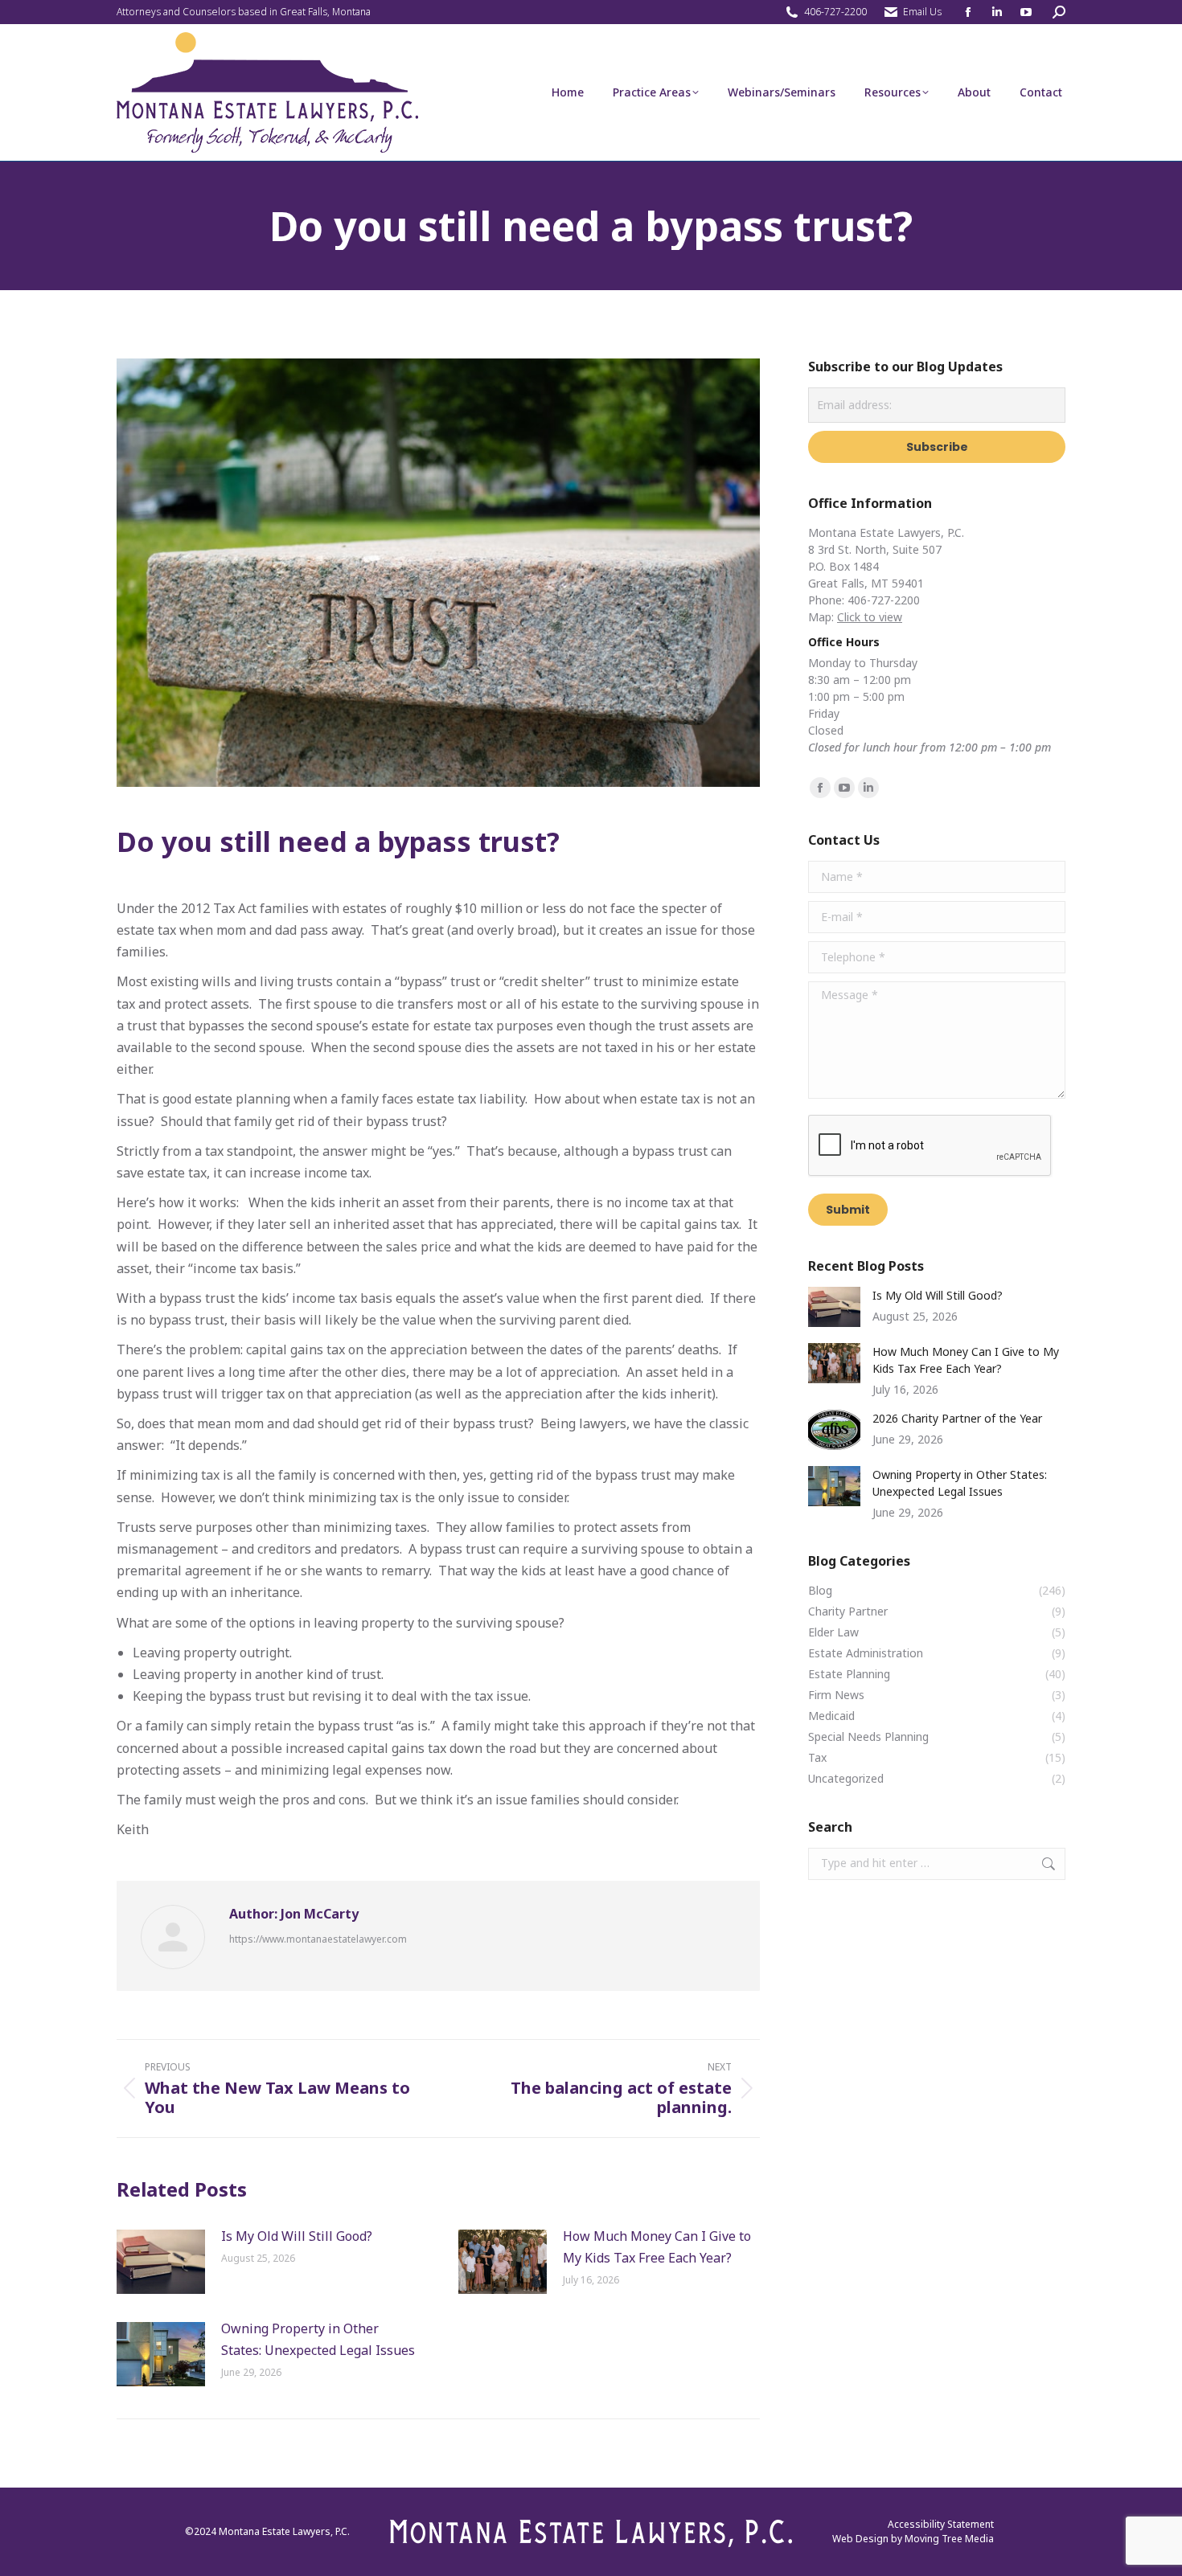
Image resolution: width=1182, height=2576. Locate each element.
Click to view (870, 617)
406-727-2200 (835, 12)
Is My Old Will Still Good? (297, 2236)
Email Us (922, 12)
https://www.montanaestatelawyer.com (318, 1939)
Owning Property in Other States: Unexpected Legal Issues (320, 2339)
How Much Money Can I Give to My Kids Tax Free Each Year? (657, 2247)
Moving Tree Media (949, 2539)
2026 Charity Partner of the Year (957, 1418)
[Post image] (161, 2262)
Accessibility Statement (941, 2524)
